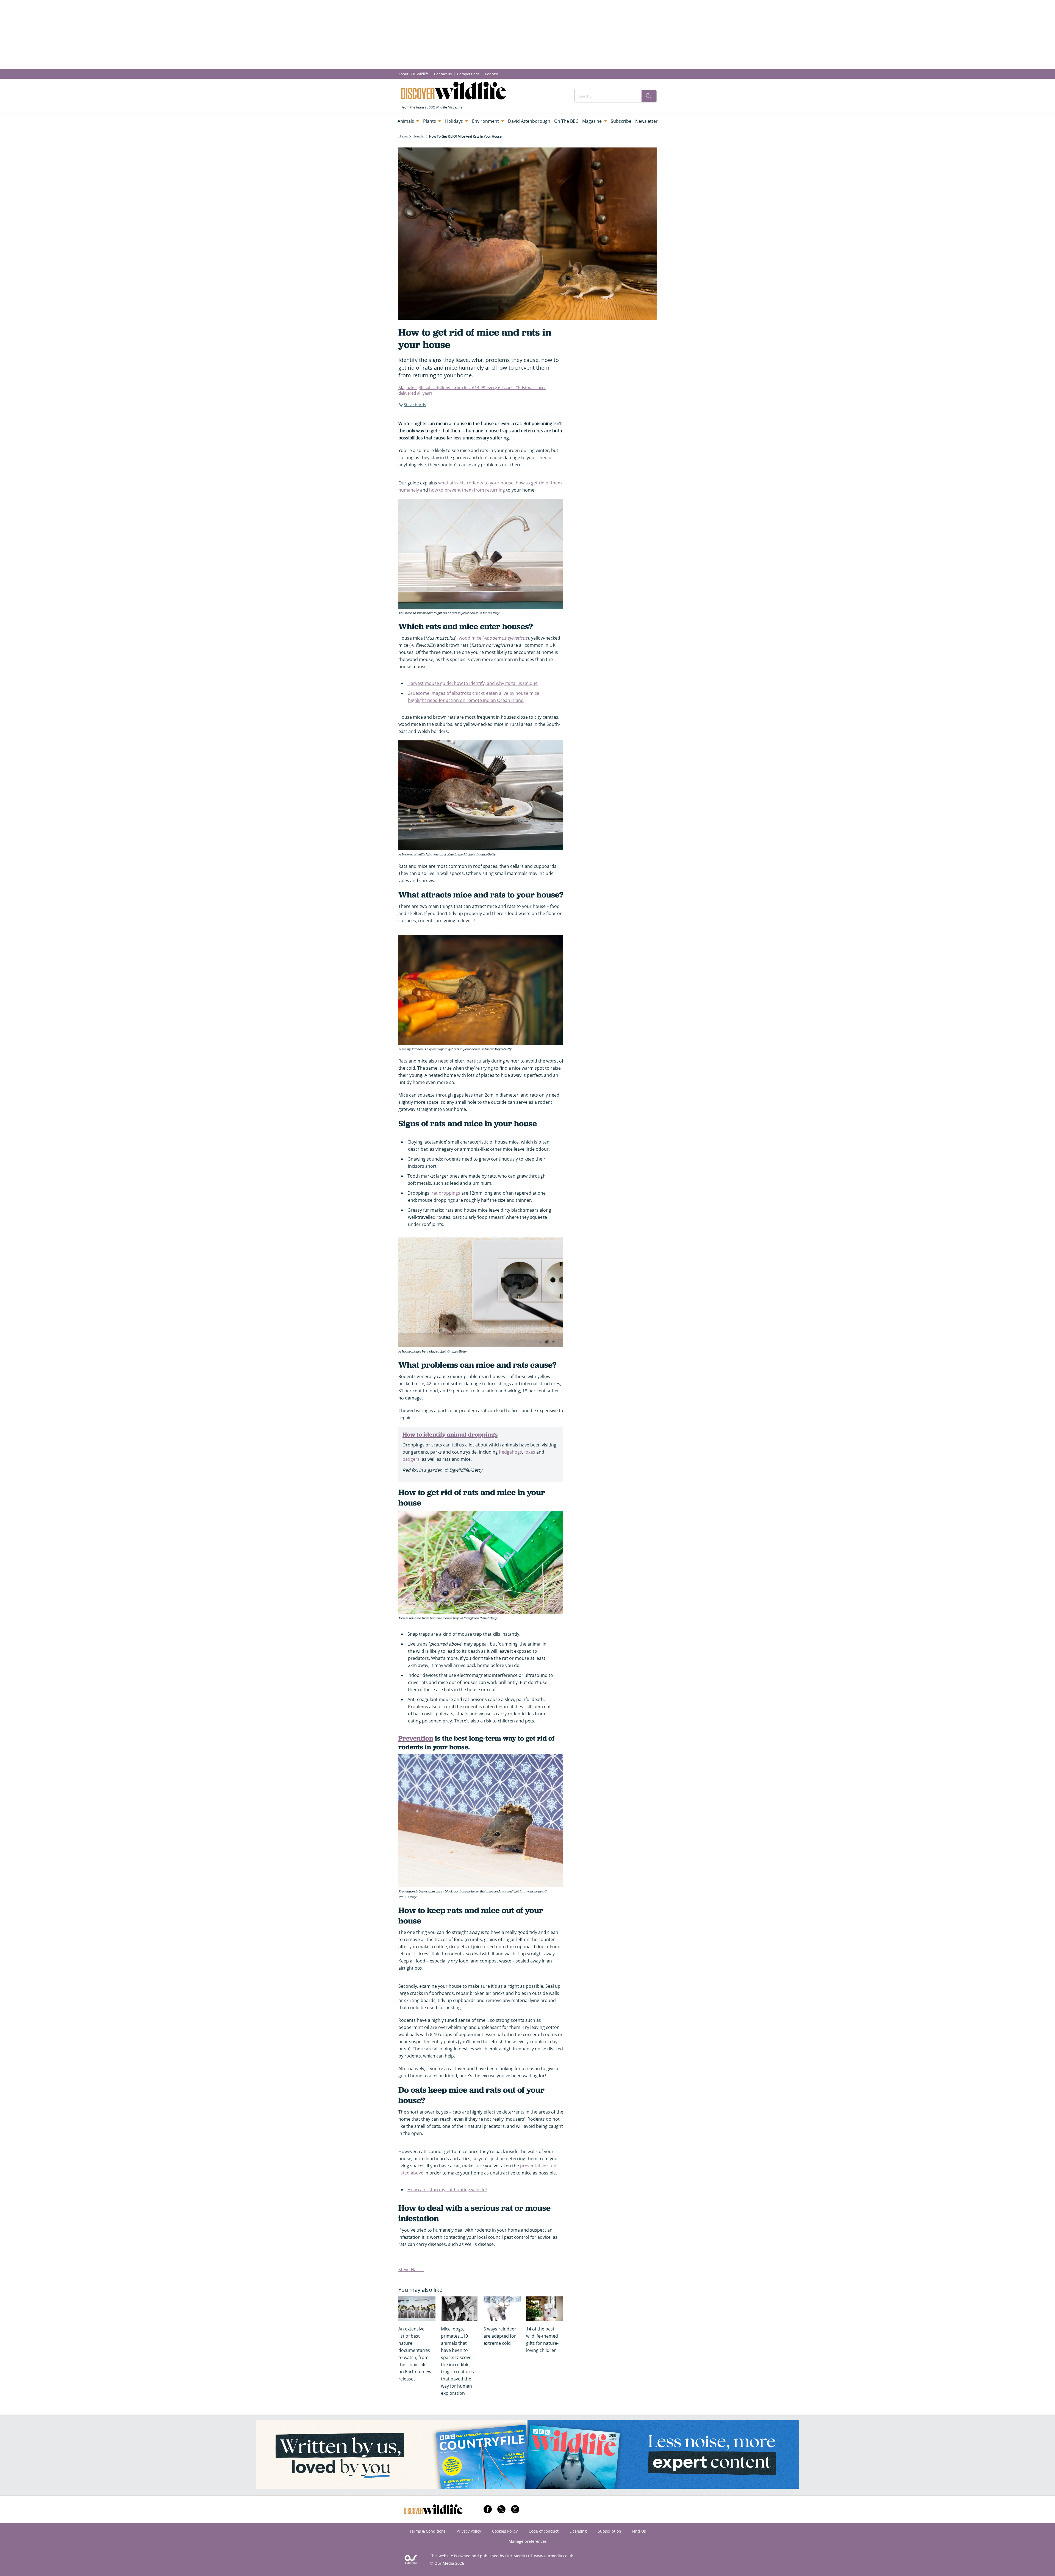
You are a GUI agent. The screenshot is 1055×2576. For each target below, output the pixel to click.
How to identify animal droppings (450, 1435)
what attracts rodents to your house (476, 483)
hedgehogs (510, 1452)
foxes (530, 1452)
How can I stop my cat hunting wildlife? (447, 2190)
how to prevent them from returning (467, 490)
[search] (649, 96)
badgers (411, 1459)
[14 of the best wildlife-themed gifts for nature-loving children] (545, 2309)
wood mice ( (493, 638)
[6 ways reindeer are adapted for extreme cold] (502, 2309)
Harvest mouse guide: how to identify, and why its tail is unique (473, 683)
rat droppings (446, 1193)
